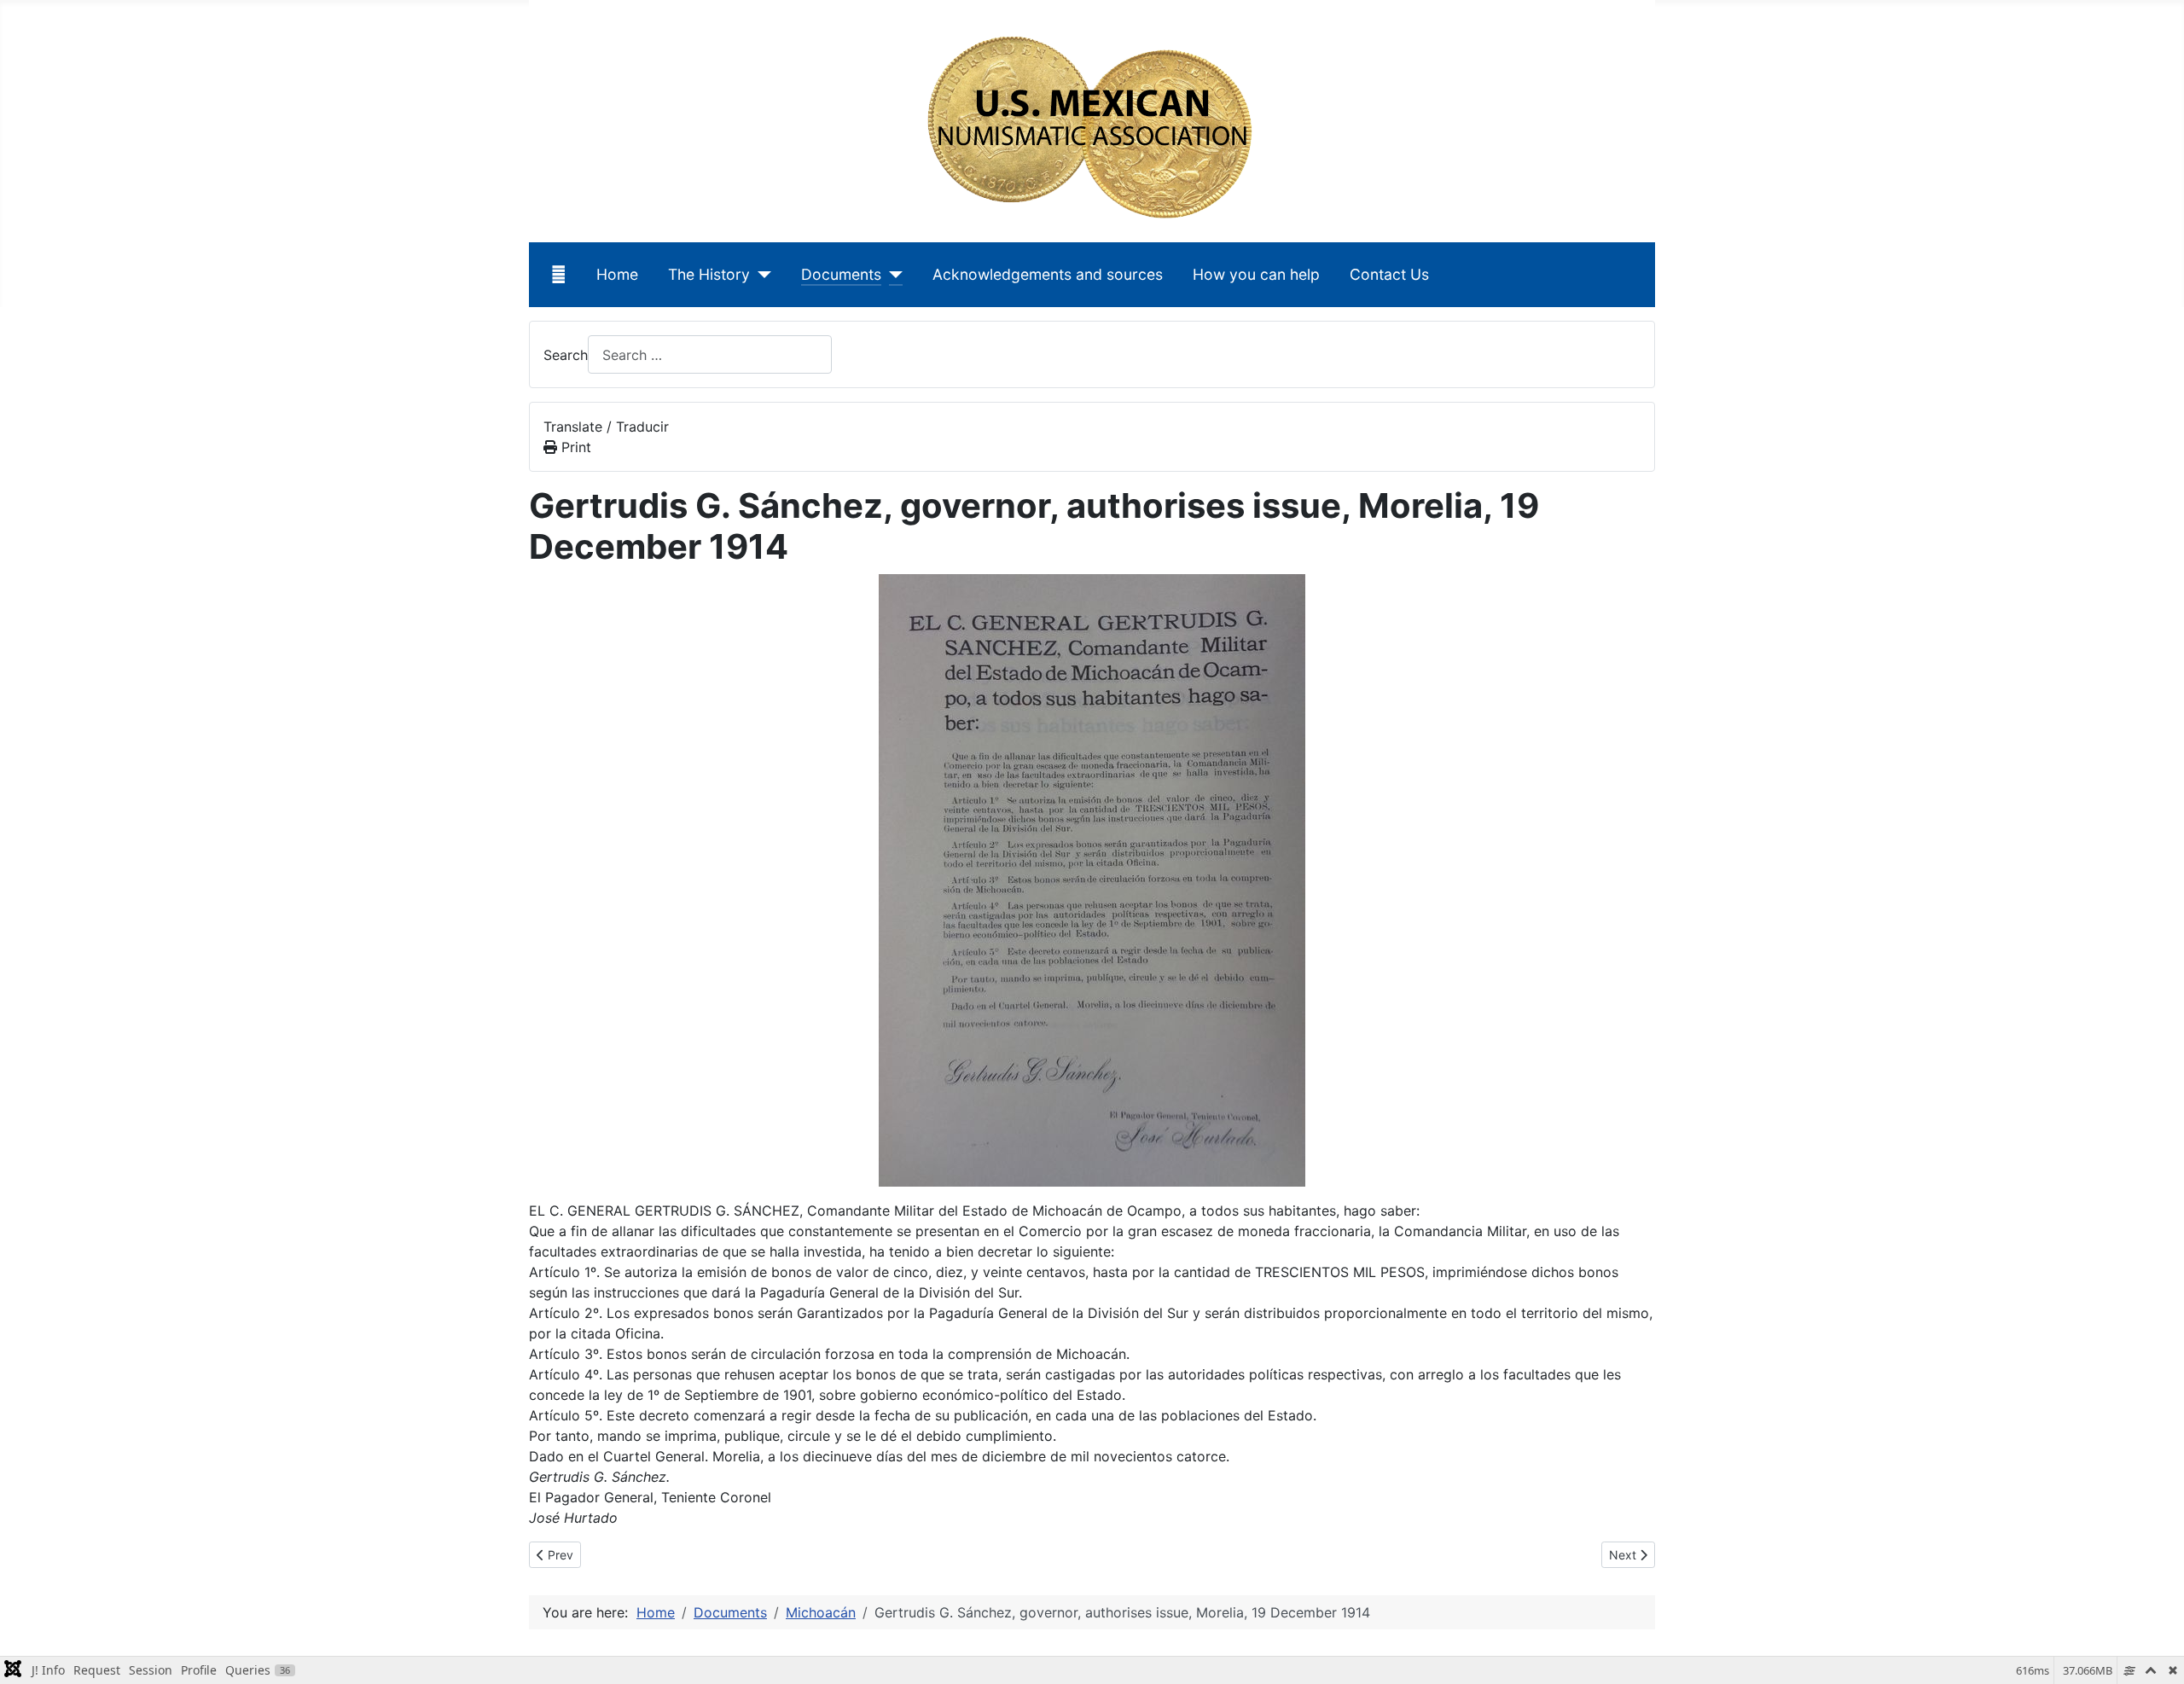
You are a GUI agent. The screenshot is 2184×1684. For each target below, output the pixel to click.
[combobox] (710, 354)
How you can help (1256, 274)
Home (617, 274)
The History (709, 274)
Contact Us (1389, 274)
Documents (841, 274)
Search (566, 355)
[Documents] (892, 275)
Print (574, 447)
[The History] (761, 275)
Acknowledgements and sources (1048, 274)
